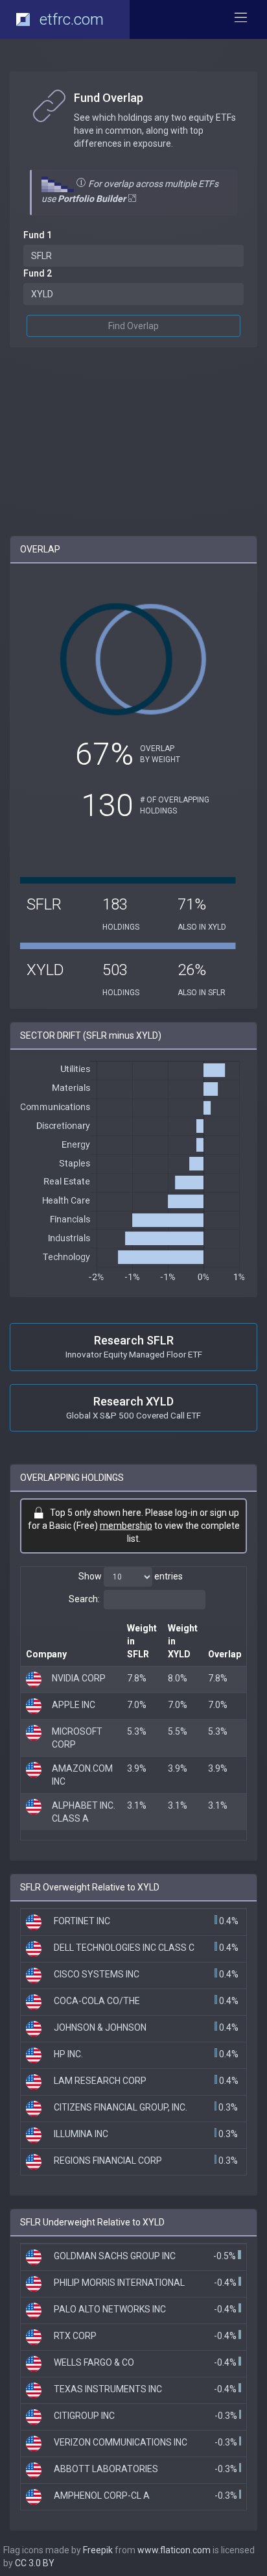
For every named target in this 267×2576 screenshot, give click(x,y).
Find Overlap (133, 326)
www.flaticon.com (174, 2550)
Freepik (98, 2550)
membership (126, 1526)
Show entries (131, 1576)
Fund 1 (38, 235)
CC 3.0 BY (35, 2563)
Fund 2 (38, 273)
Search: (84, 1599)
